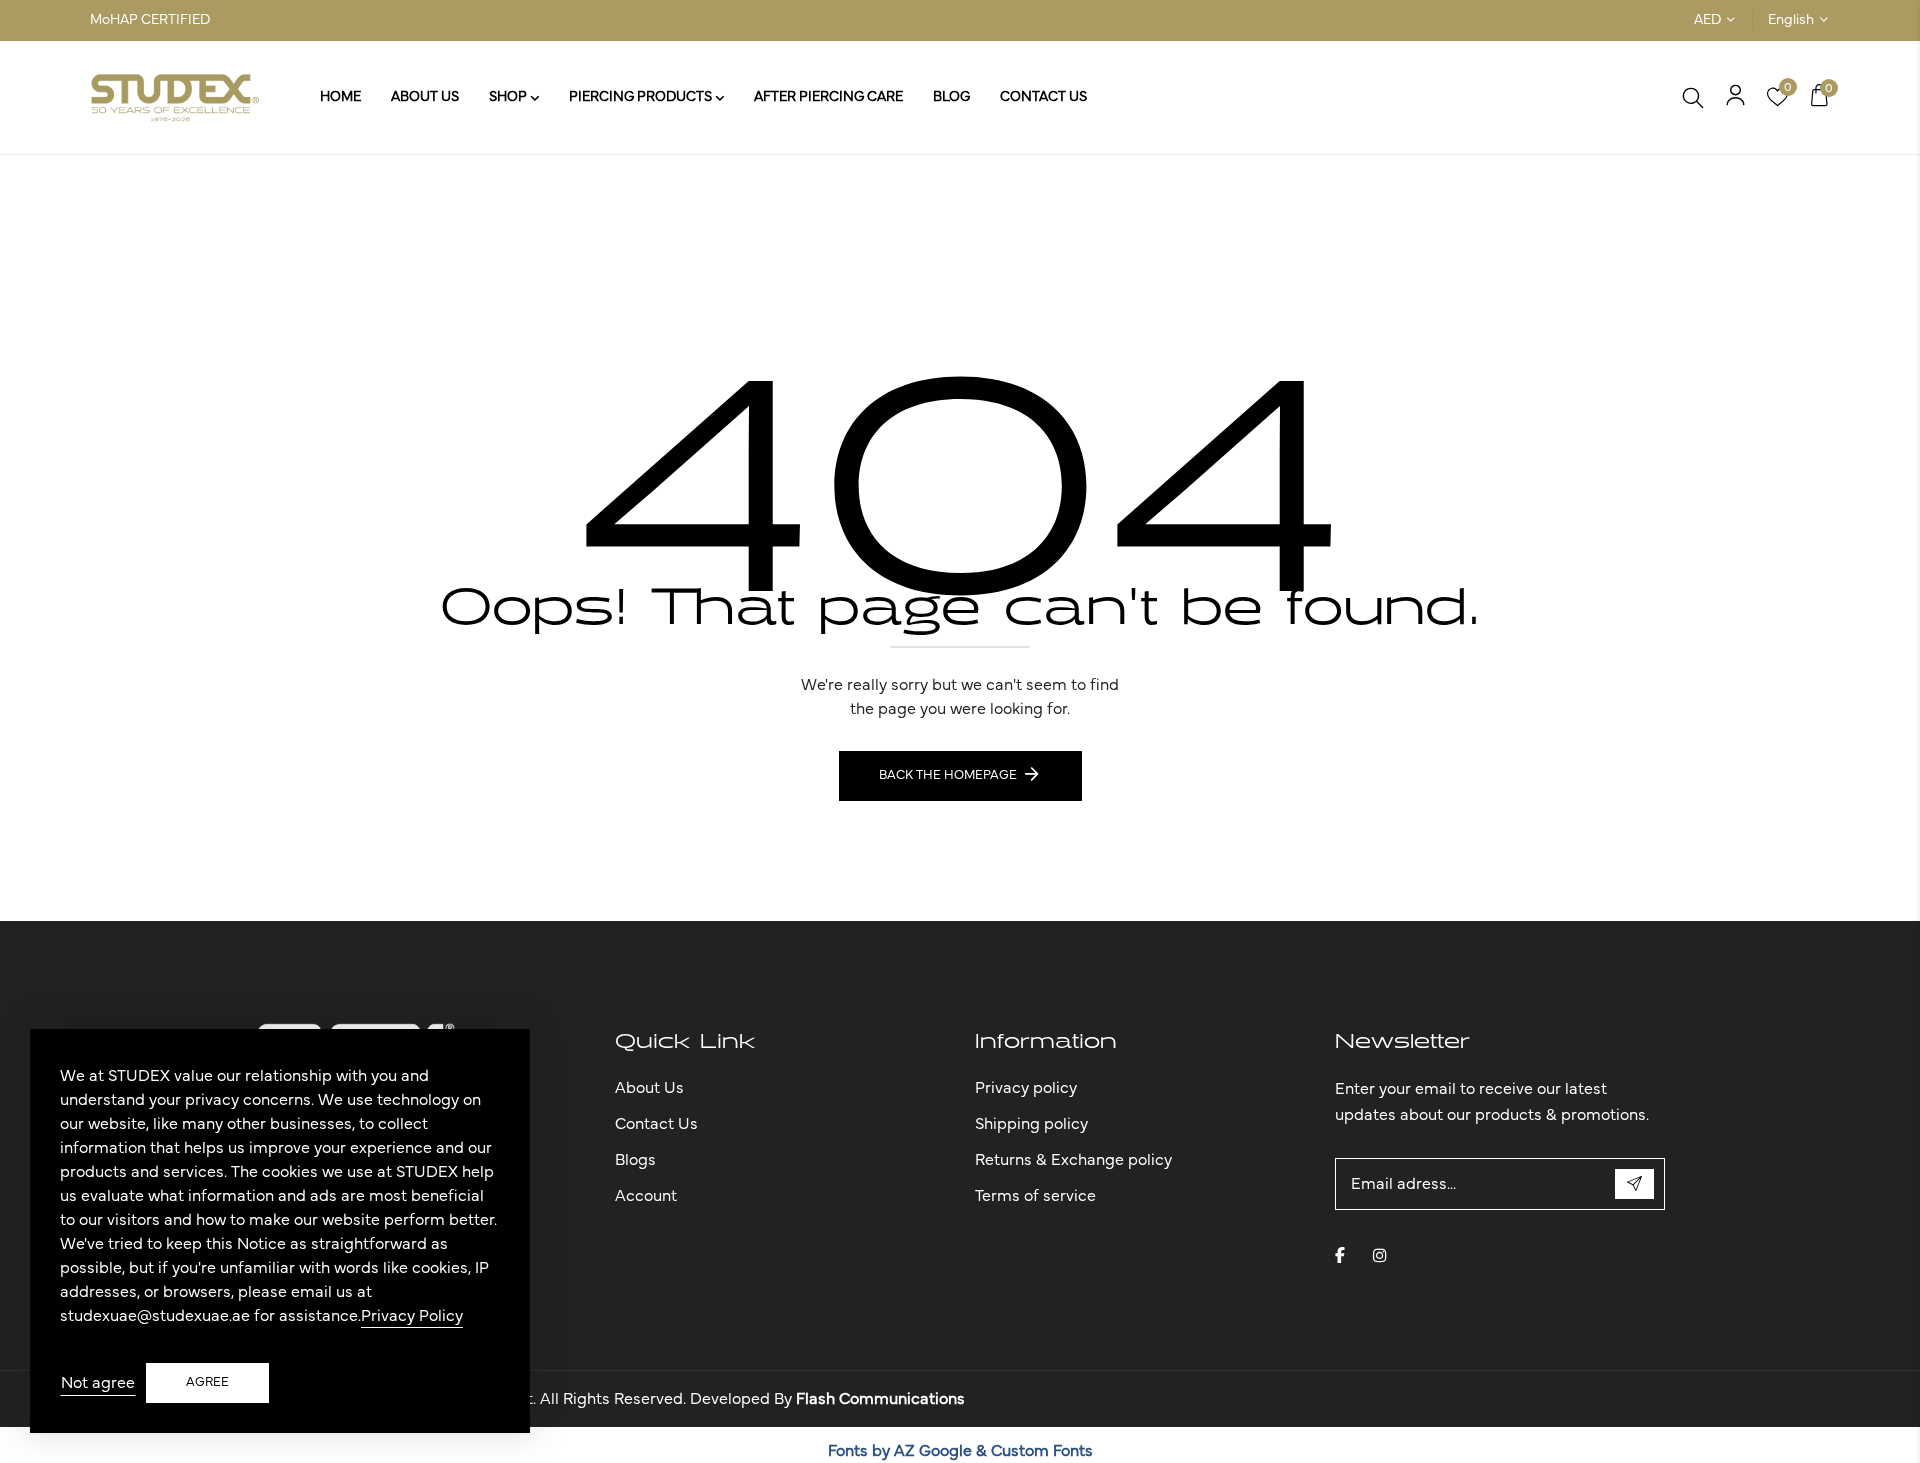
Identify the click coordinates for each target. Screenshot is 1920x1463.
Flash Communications (880, 1399)
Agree (207, 1382)
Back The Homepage (948, 775)
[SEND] (1634, 1184)
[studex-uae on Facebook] (1340, 1255)
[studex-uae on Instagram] (1380, 1255)
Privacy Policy (412, 1316)
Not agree (98, 1383)
